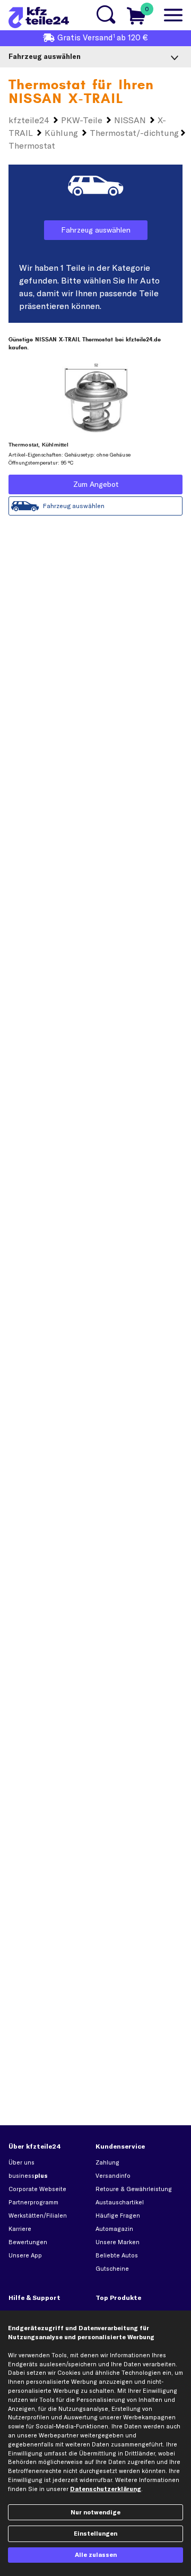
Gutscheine (112, 2269)
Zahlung (107, 2162)
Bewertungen (28, 2242)
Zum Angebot (96, 484)
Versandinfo (113, 2176)
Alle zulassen (96, 2555)
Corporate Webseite (37, 2189)
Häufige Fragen (118, 2216)
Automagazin (114, 2229)
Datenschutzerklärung (106, 2489)
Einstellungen (95, 2534)
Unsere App (25, 2255)
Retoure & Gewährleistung (134, 2189)
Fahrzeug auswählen (96, 230)
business (28, 2176)
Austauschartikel (120, 2202)
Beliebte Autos (117, 2255)
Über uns (21, 2162)
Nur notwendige (95, 2512)
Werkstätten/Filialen (38, 2216)
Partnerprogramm (33, 2202)
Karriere (20, 2229)
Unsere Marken (118, 2242)
